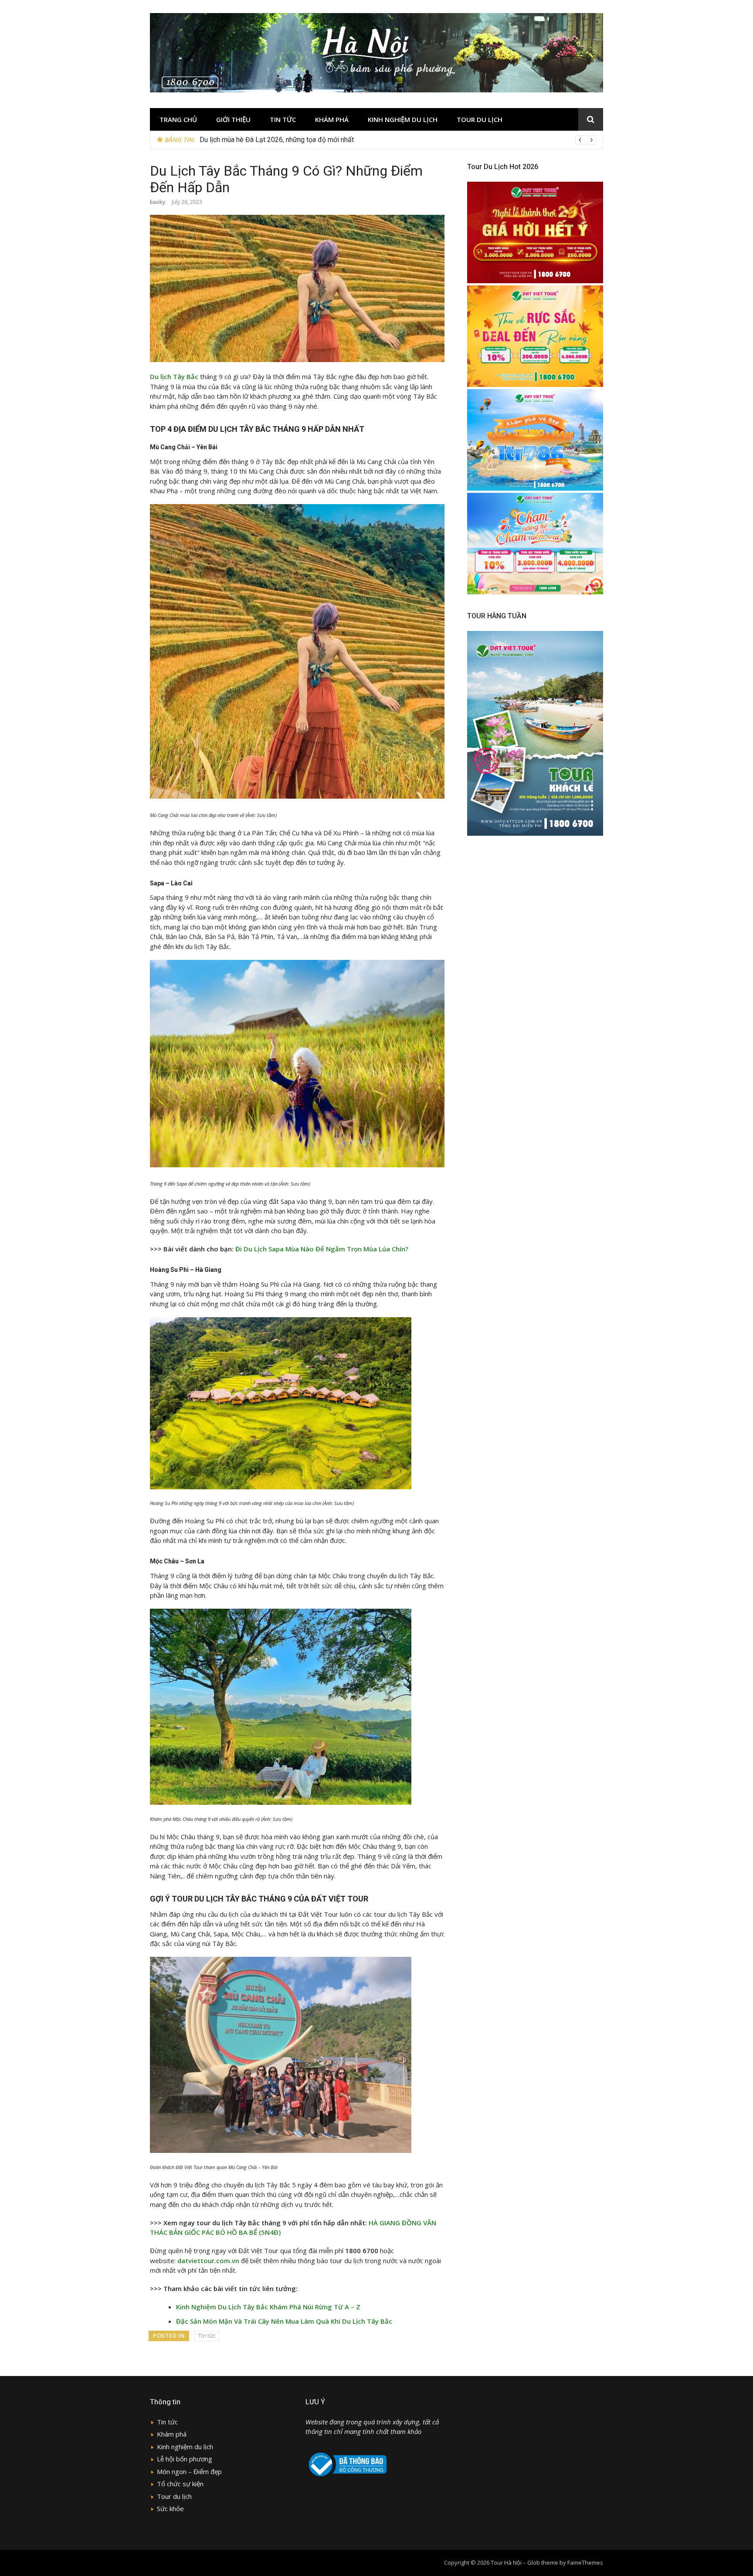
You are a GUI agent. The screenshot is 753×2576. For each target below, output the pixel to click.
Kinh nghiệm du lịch (403, 119)
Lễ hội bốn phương (185, 2459)
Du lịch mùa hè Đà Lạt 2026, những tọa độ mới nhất (277, 140)
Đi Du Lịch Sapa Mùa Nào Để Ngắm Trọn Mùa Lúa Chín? (322, 1249)
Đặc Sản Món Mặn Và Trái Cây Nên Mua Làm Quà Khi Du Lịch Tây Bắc (284, 2321)
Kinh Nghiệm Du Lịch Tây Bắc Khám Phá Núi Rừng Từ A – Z (268, 2307)
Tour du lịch (480, 119)
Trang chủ (178, 119)
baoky (158, 202)
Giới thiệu (233, 119)
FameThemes (585, 2562)
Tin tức (283, 119)
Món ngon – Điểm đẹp (189, 2471)
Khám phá (332, 119)
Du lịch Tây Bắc (174, 376)
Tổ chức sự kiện (180, 2484)
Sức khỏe (170, 2508)
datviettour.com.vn (208, 2261)
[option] (398, 140)
